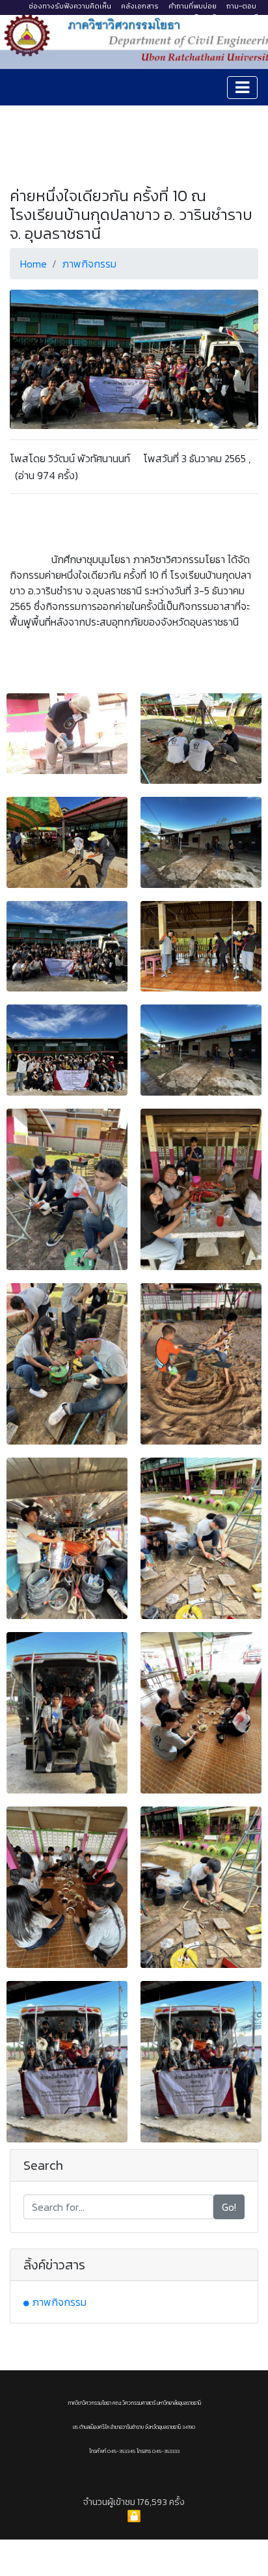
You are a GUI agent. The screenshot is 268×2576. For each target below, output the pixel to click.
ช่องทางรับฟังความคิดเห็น (70, 6)
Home (33, 264)
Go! (229, 2207)
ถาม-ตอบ (241, 6)
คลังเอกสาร (140, 6)
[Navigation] (242, 88)
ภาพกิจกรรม (89, 264)
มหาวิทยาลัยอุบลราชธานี (221, 17)
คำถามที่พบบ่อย (193, 6)
